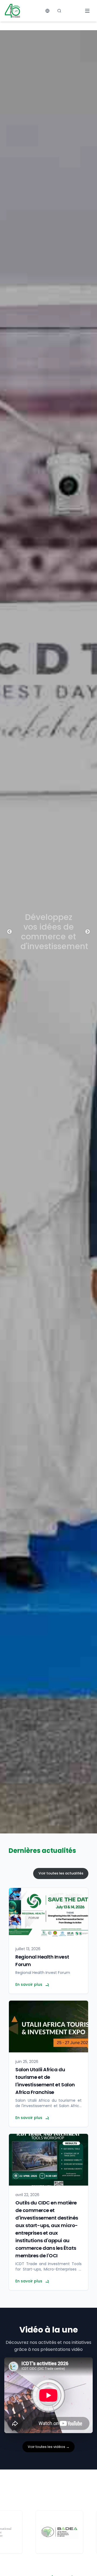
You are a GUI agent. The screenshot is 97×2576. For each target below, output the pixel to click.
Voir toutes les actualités (61, 1873)
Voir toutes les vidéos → (49, 2447)
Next (88, 932)
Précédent (9, 932)
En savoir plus (29, 1984)
